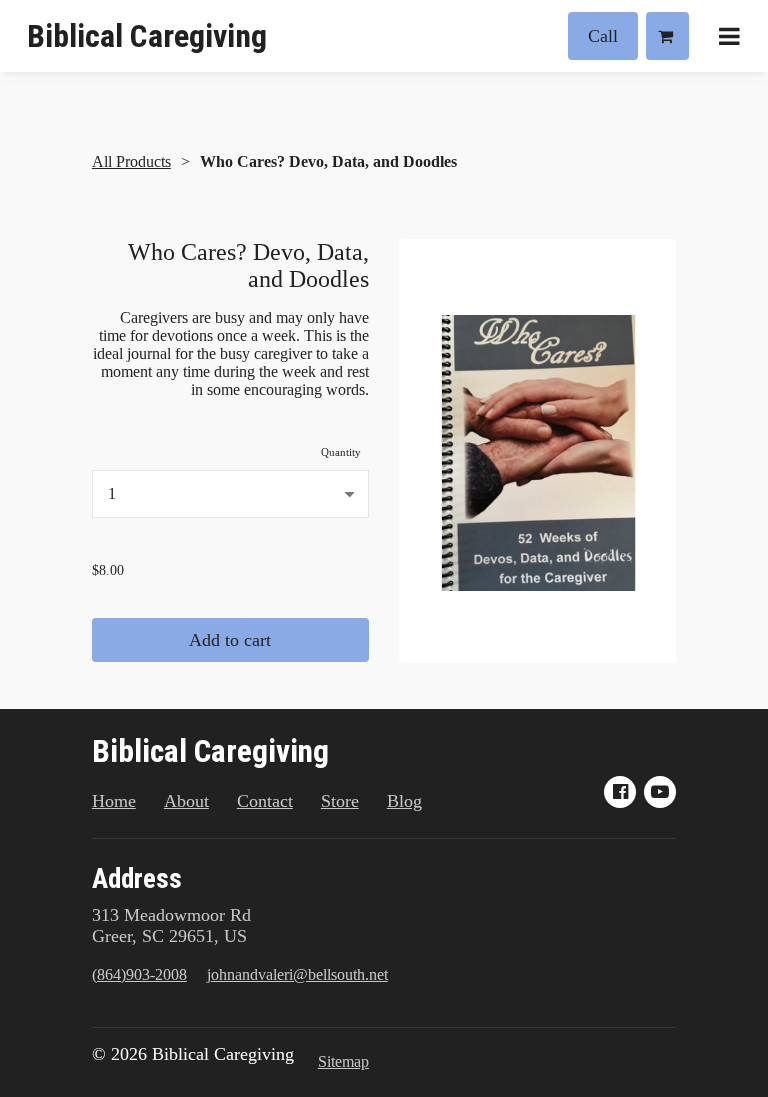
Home (114, 801)
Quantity (341, 452)
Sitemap (343, 1061)
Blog (404, 801)
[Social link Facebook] (620, 792)
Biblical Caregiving (147, 36)
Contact (265, 801)
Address (137, 879)
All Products (131, 161)
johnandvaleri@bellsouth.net (297, 974)
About (186, 801)
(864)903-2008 (139, 974)
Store (340, 801)
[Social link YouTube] (660, 792)
